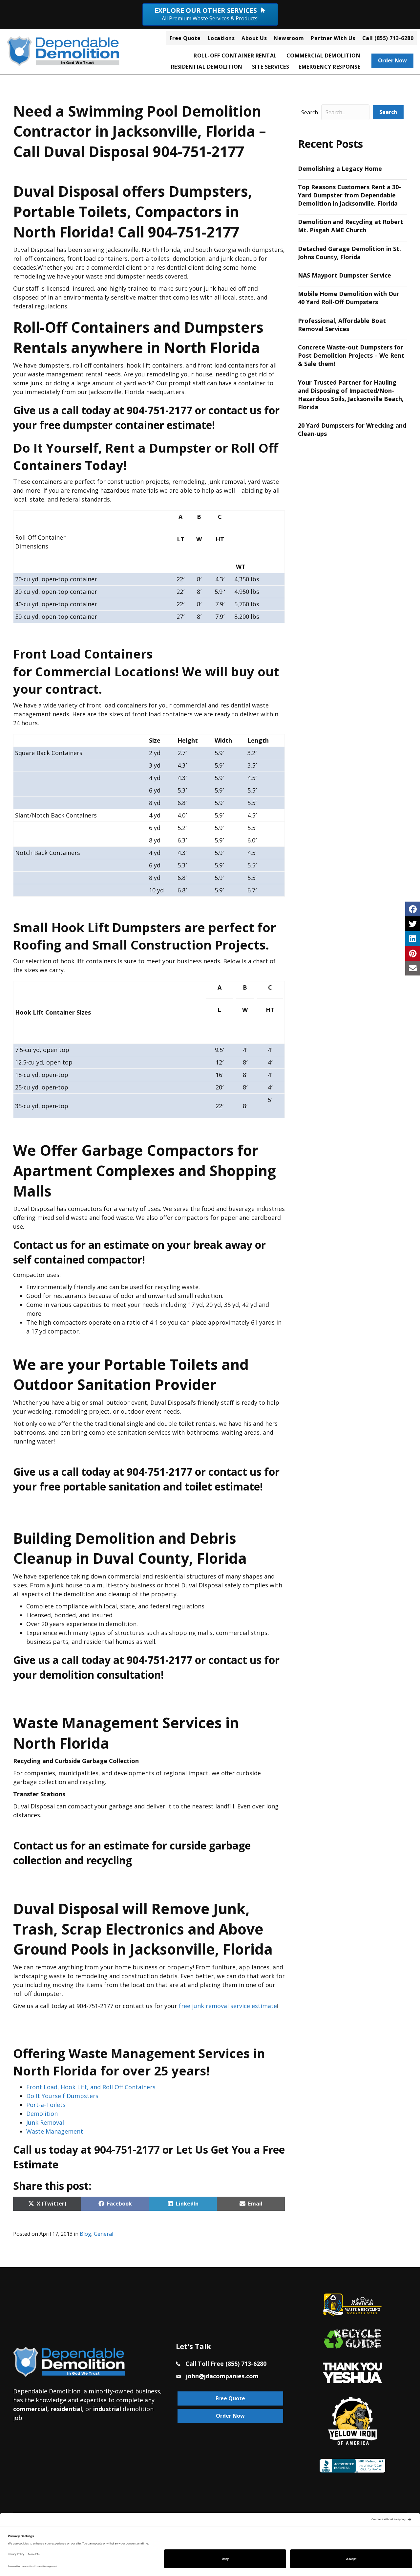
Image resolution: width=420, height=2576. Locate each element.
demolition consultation (100, 1675)
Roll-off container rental (235, 56)
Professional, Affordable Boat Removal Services (342, 325)
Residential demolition (207, 67)
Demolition (42, 2114)
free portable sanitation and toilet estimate (150, 1486)
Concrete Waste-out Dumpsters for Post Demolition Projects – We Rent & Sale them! (351, 355)
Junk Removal (45, 2122)
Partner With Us (333, 38)
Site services (271, 67)
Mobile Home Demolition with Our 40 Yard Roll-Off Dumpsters (349, 298)
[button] (388, 112)
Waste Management (55, 2131)
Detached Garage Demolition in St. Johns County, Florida (349, 253)
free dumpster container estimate (126, 425)
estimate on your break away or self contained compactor (139, 1252)
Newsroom (289, 38)
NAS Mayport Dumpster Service (345, 275)
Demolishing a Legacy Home (340, 168)
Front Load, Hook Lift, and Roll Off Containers (91, 2087)
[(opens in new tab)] (352, 2372)
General (104, 2234)
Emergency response (329, 67)
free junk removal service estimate (228, 2006)
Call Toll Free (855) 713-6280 (226, 2363)
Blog (85, 2234)
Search (310, 112)
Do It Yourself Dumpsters (62, 2096)
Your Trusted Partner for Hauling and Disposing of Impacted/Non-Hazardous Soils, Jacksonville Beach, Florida (351, 395)
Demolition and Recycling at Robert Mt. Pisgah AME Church (351, 226)
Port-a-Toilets (46, 2105)
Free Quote (185, 38)
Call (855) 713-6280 (388, 38)
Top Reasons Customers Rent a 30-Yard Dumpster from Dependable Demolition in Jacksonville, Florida (349, 195)
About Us (254, 38)
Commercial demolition (324, 56)
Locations (221, 38)
